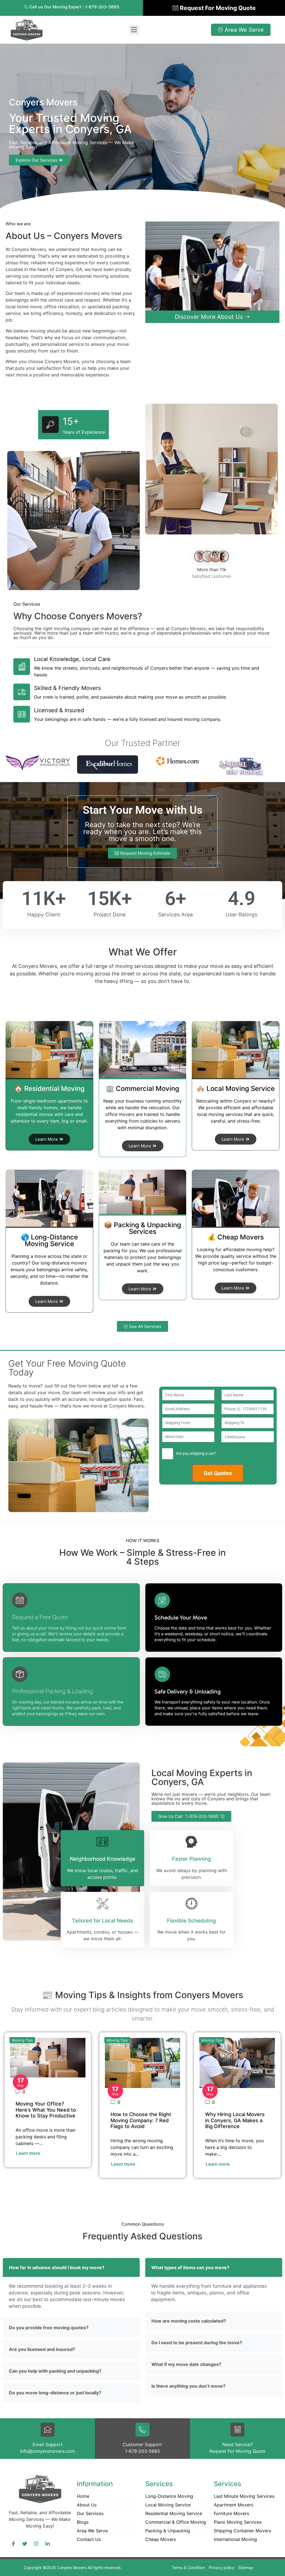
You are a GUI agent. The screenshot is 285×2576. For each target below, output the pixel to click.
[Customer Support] (142, 2430)
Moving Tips (22, 2040)
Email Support (48, 2444)
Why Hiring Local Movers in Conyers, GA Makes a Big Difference (235, 2120)
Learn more (28, 2153)
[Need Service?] (237, 2430)
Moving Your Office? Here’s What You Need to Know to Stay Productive (46, 2110)
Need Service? (238, 2444)
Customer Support (142, 2444)
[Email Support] (48, 2430)
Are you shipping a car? (196, 1453)
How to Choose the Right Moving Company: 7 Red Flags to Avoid (141, 2120)
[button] (134, 30)
